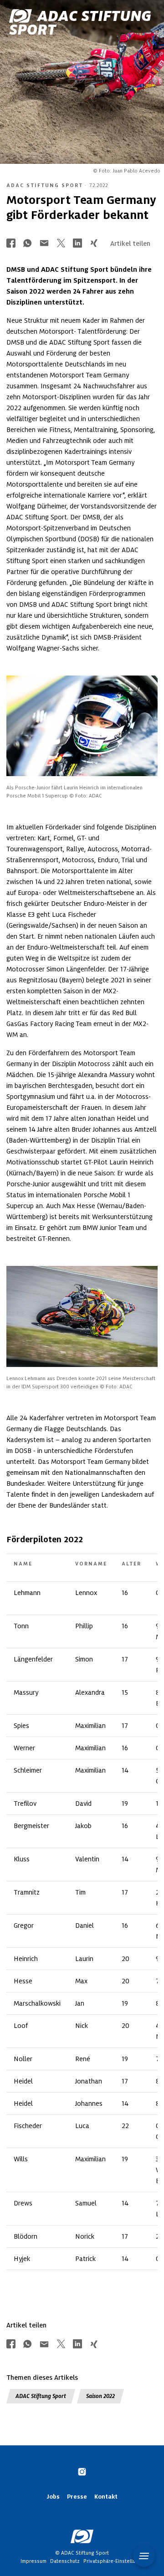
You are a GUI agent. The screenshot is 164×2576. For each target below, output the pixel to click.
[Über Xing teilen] (94, 244)
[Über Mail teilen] (44, 244)
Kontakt (106, 2497)
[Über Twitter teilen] (61, 244)
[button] (144, 2556)
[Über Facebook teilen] (11, 244)
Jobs (53, 2497)
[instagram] (82, 2473)
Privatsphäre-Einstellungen (115, 2561)
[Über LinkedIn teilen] (77, 244)
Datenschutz (65, 2561)
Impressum (33, 2561)
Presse (77, 2497)
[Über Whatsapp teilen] (27, 244)
